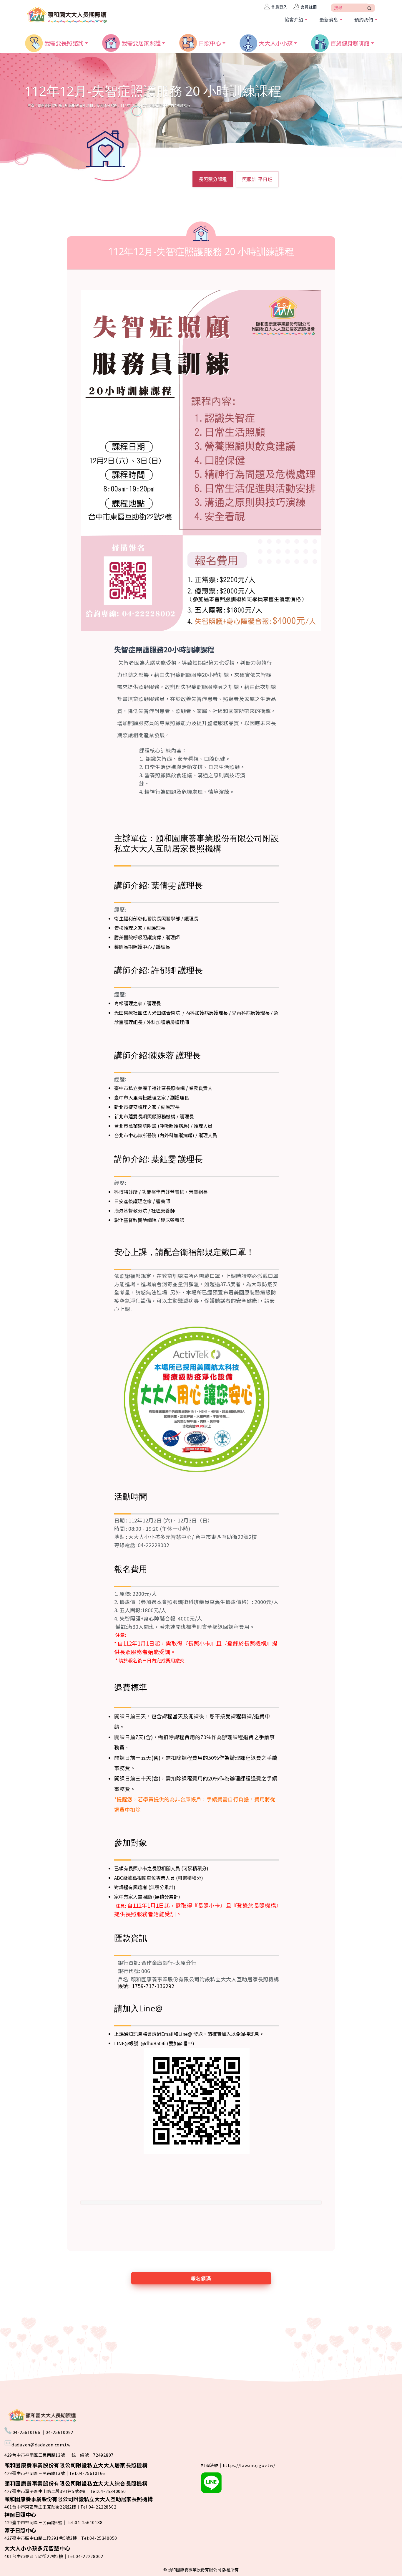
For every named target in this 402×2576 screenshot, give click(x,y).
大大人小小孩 (276, 42)
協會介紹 (294, 19)
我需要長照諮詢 (64, 42)
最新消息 (329, 19)
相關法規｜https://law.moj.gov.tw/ (238, 2465)
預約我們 (364, 19)
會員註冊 (309, 7)
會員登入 (279, 7)
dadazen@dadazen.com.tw (41, 2444)
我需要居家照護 (141, 42)
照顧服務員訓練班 (79, 105)
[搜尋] (370, 8)
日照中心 (210, 42)
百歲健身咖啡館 (350, 42)
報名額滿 (201, 2278)
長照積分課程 (107, 105)
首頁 (31, 105)
